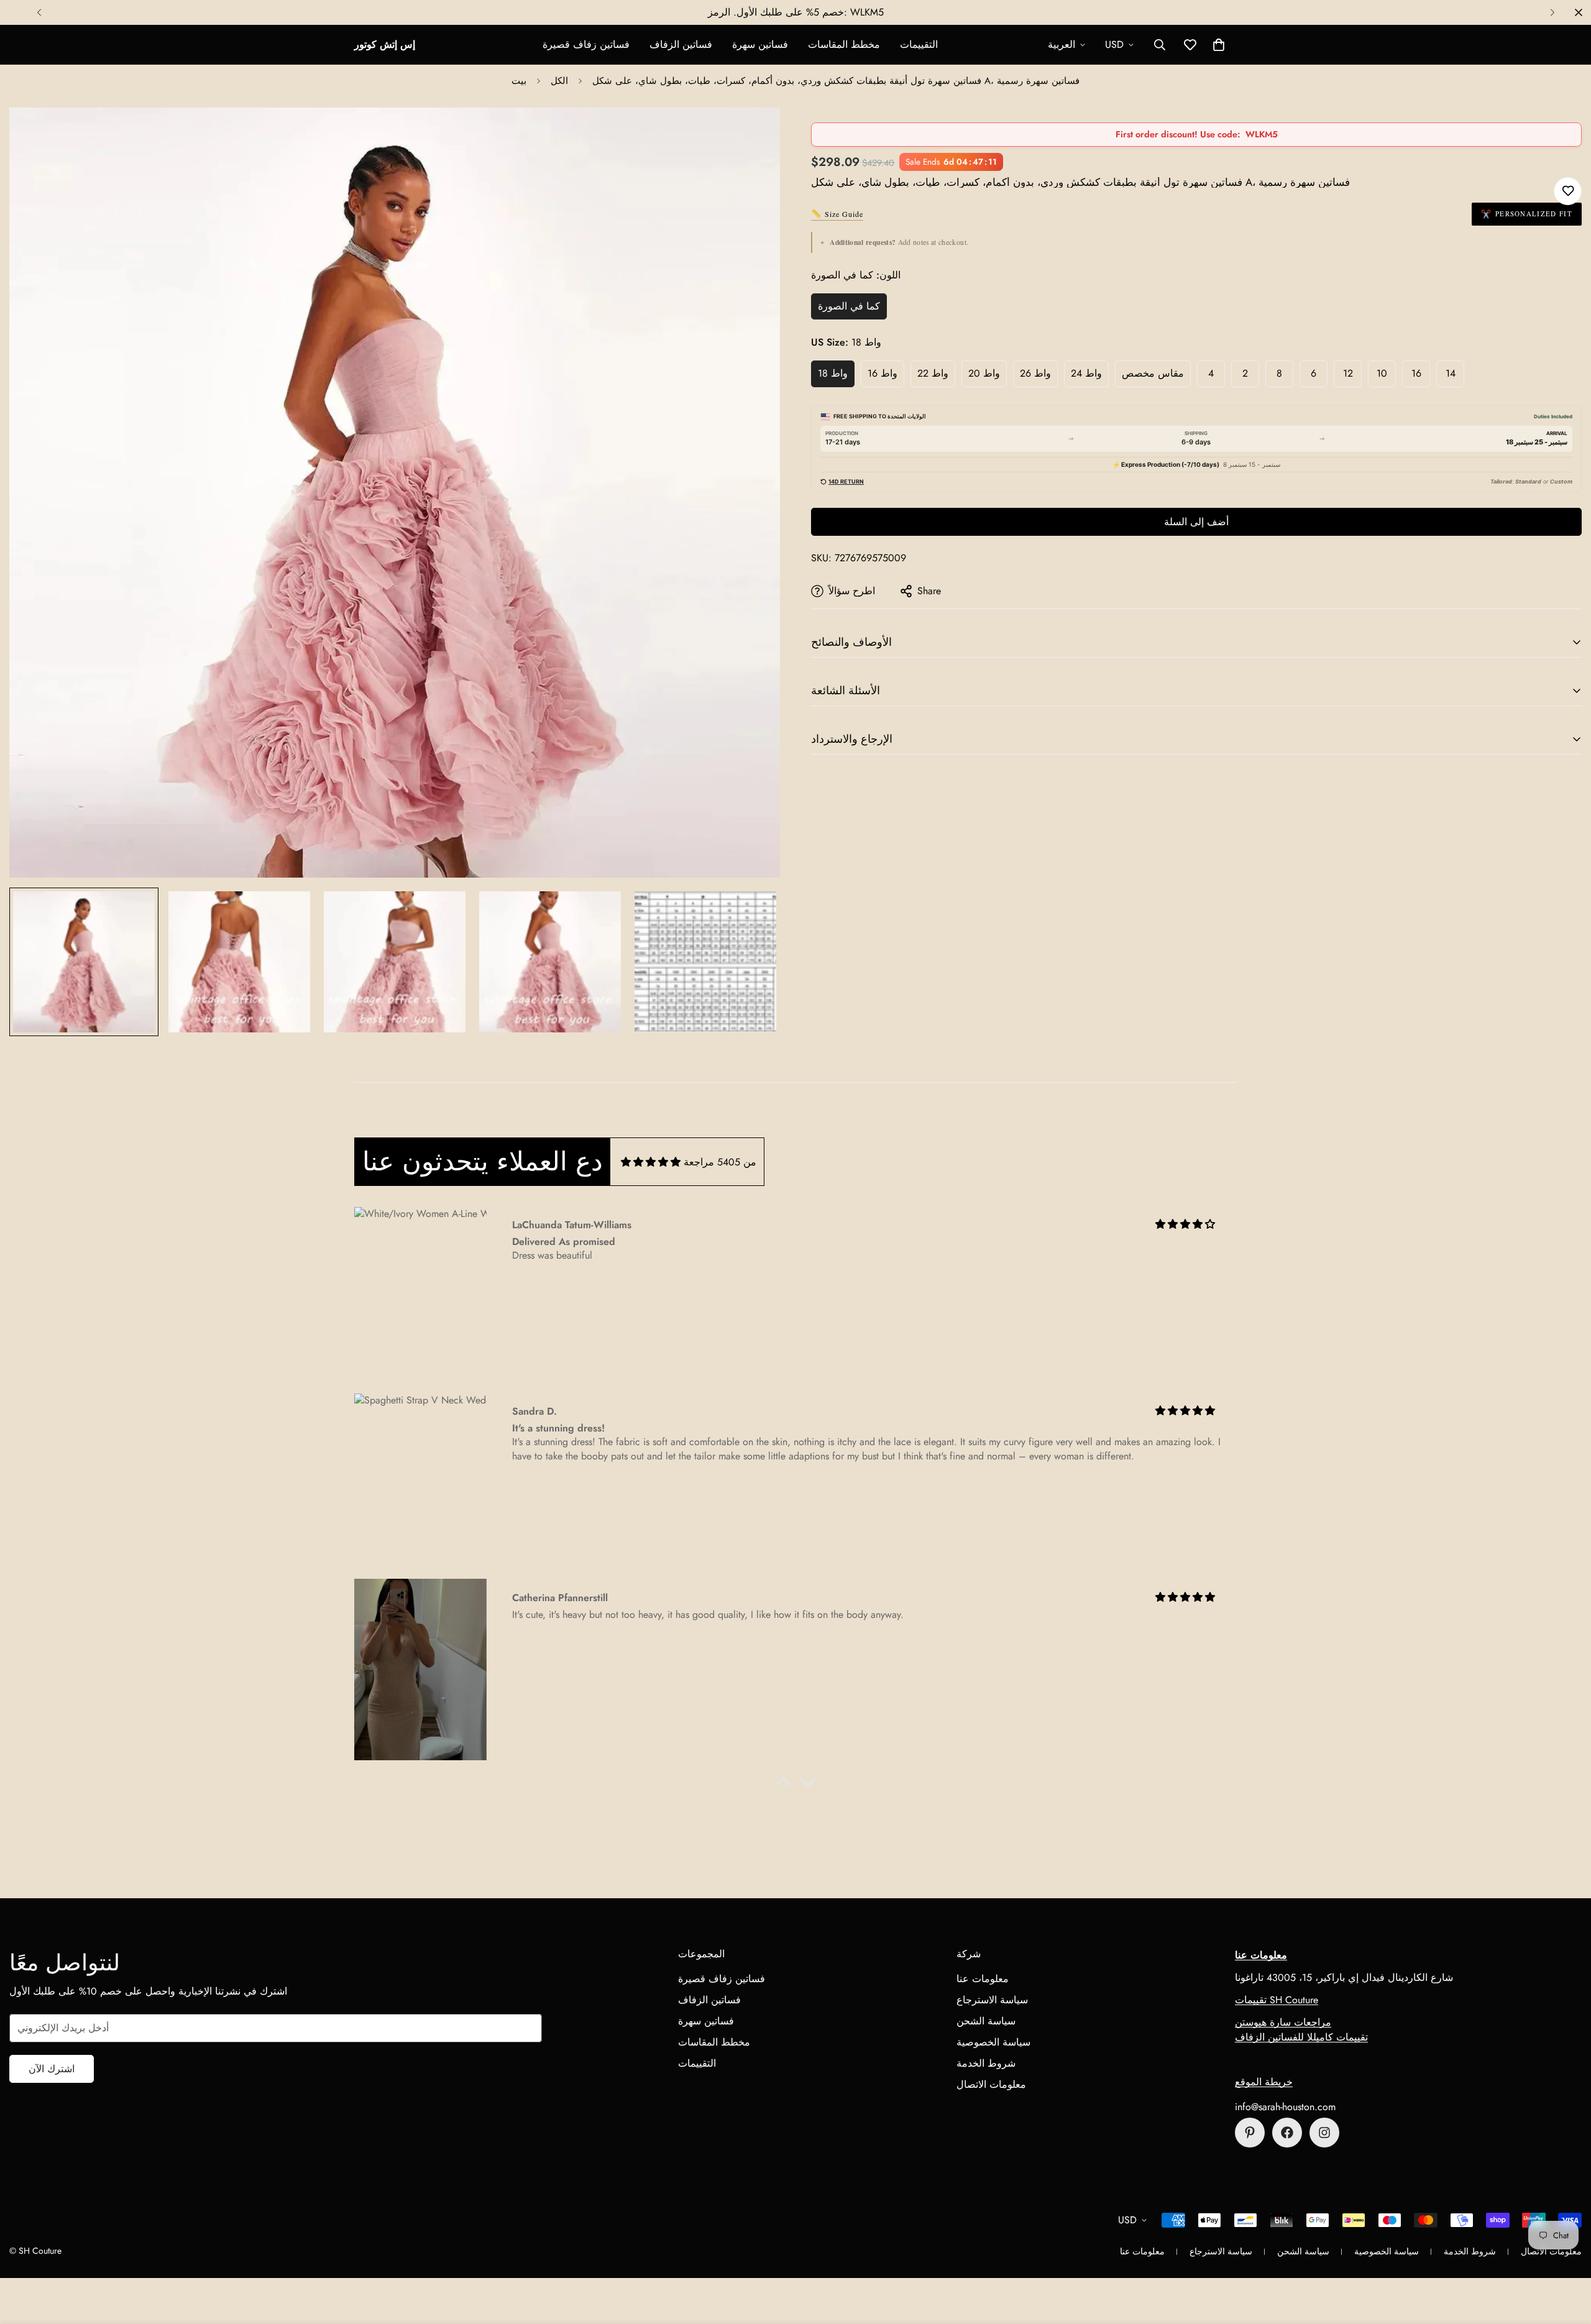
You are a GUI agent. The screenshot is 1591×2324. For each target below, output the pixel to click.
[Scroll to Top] (1567, 2256)
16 (1416, 373)
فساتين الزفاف (681, 44)
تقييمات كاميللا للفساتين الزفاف (1301, 2037)
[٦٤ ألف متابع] (1324, 2133)
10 (1382, 373)
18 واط (833, 373)
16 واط (883, 373)
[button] (1219, 45)
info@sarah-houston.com (1285, 2107)
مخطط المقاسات (844, 44)
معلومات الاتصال (991, 2084)
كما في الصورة (849, 306)
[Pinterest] (1250, 2133)
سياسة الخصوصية (993, 2042)
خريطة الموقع (1264, 2082)
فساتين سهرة (760, 44)
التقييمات (919, 44)
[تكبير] (754, 134)
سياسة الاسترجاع (992, 2000)
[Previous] (39, 12)
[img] (651, 1162)
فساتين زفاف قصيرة (586, 44)
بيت (519, 81)
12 (1348, 373)
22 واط (933, 373)
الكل (559, 81)
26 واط (1035, 373)
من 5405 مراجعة (720, 1162)
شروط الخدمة (986, 2063)
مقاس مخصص (1153, 373)
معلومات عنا (983, 1979)
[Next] (1552, 12)
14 (1451, 373)
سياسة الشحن (986, 2021)
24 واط (1086, 373)
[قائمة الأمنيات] (1568, 191)
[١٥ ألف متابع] (1287, 2133)
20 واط (984, 373)
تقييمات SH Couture (1277, 2000)
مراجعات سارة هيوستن (1283, 2022)
